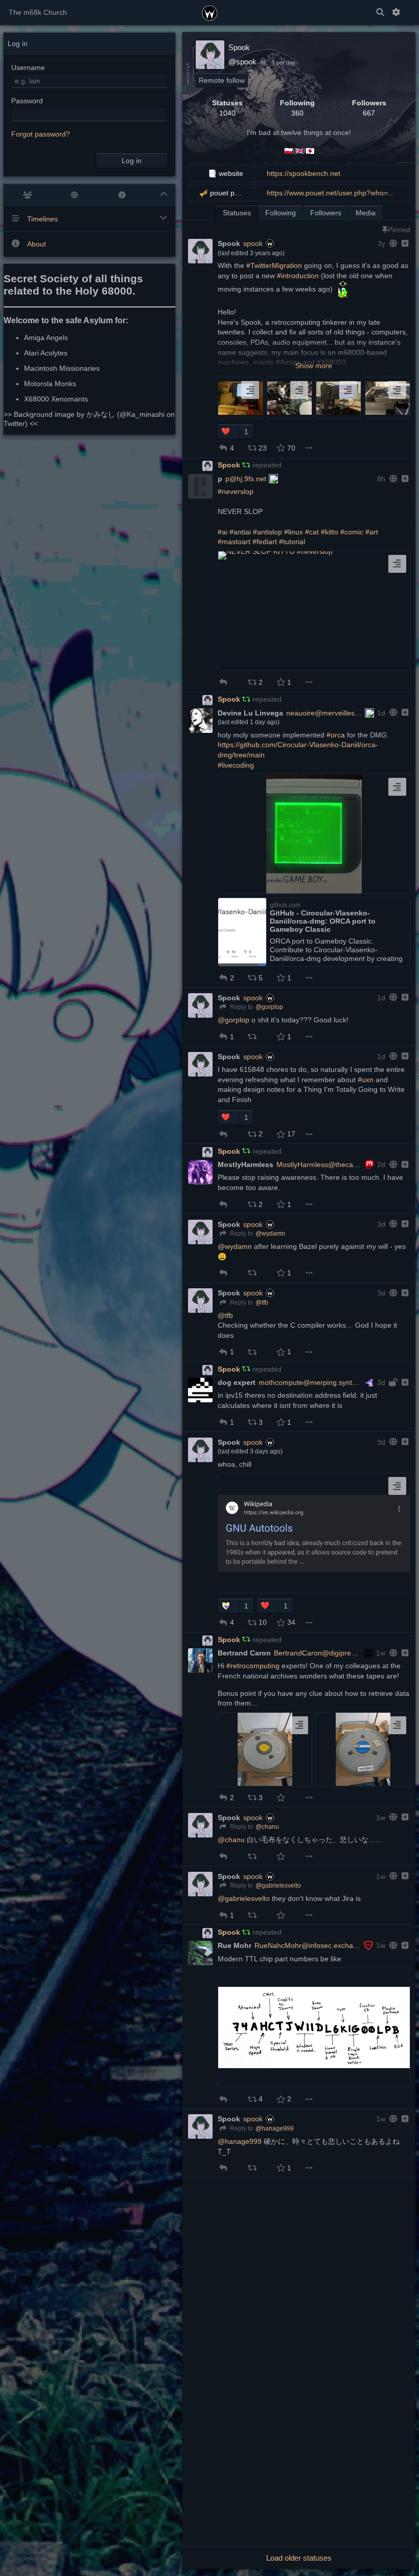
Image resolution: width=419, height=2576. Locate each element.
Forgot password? (41, 134)
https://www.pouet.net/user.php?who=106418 (340, 193)
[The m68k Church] (210, 12)
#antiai (240, 532)
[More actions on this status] (309, 448)
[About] (122, 195)
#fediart (265, 542)
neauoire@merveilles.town (324, 713)
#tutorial (292, 542)
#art (372, 532)
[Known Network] (75, 195)
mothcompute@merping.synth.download (310, 1382)
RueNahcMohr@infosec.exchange (308, 1945)
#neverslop (236, 491)
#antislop (267, 532)
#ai (223, 532)
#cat (312, 532)
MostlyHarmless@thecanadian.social (319, 1164)
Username (28, 68)
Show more (314, 366)
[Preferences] (396, 13)
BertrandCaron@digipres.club (318, 1653)
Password (27, 101)
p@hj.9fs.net (246, 479)
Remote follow (222, 80)
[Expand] (404, 243)
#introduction (298, 276)
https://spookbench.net (304, 173)
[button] (228, 432)
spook (253, 243)
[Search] (380, 13)
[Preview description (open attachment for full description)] (250, 390)
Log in (132, 161)
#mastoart (234, 542)
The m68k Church (38, 12)
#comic (352, 532)
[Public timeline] (27, 195)
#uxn (366, 1080)
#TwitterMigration (274, 265)
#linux (294, 532)
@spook (242, 62)
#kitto (330, 532)
